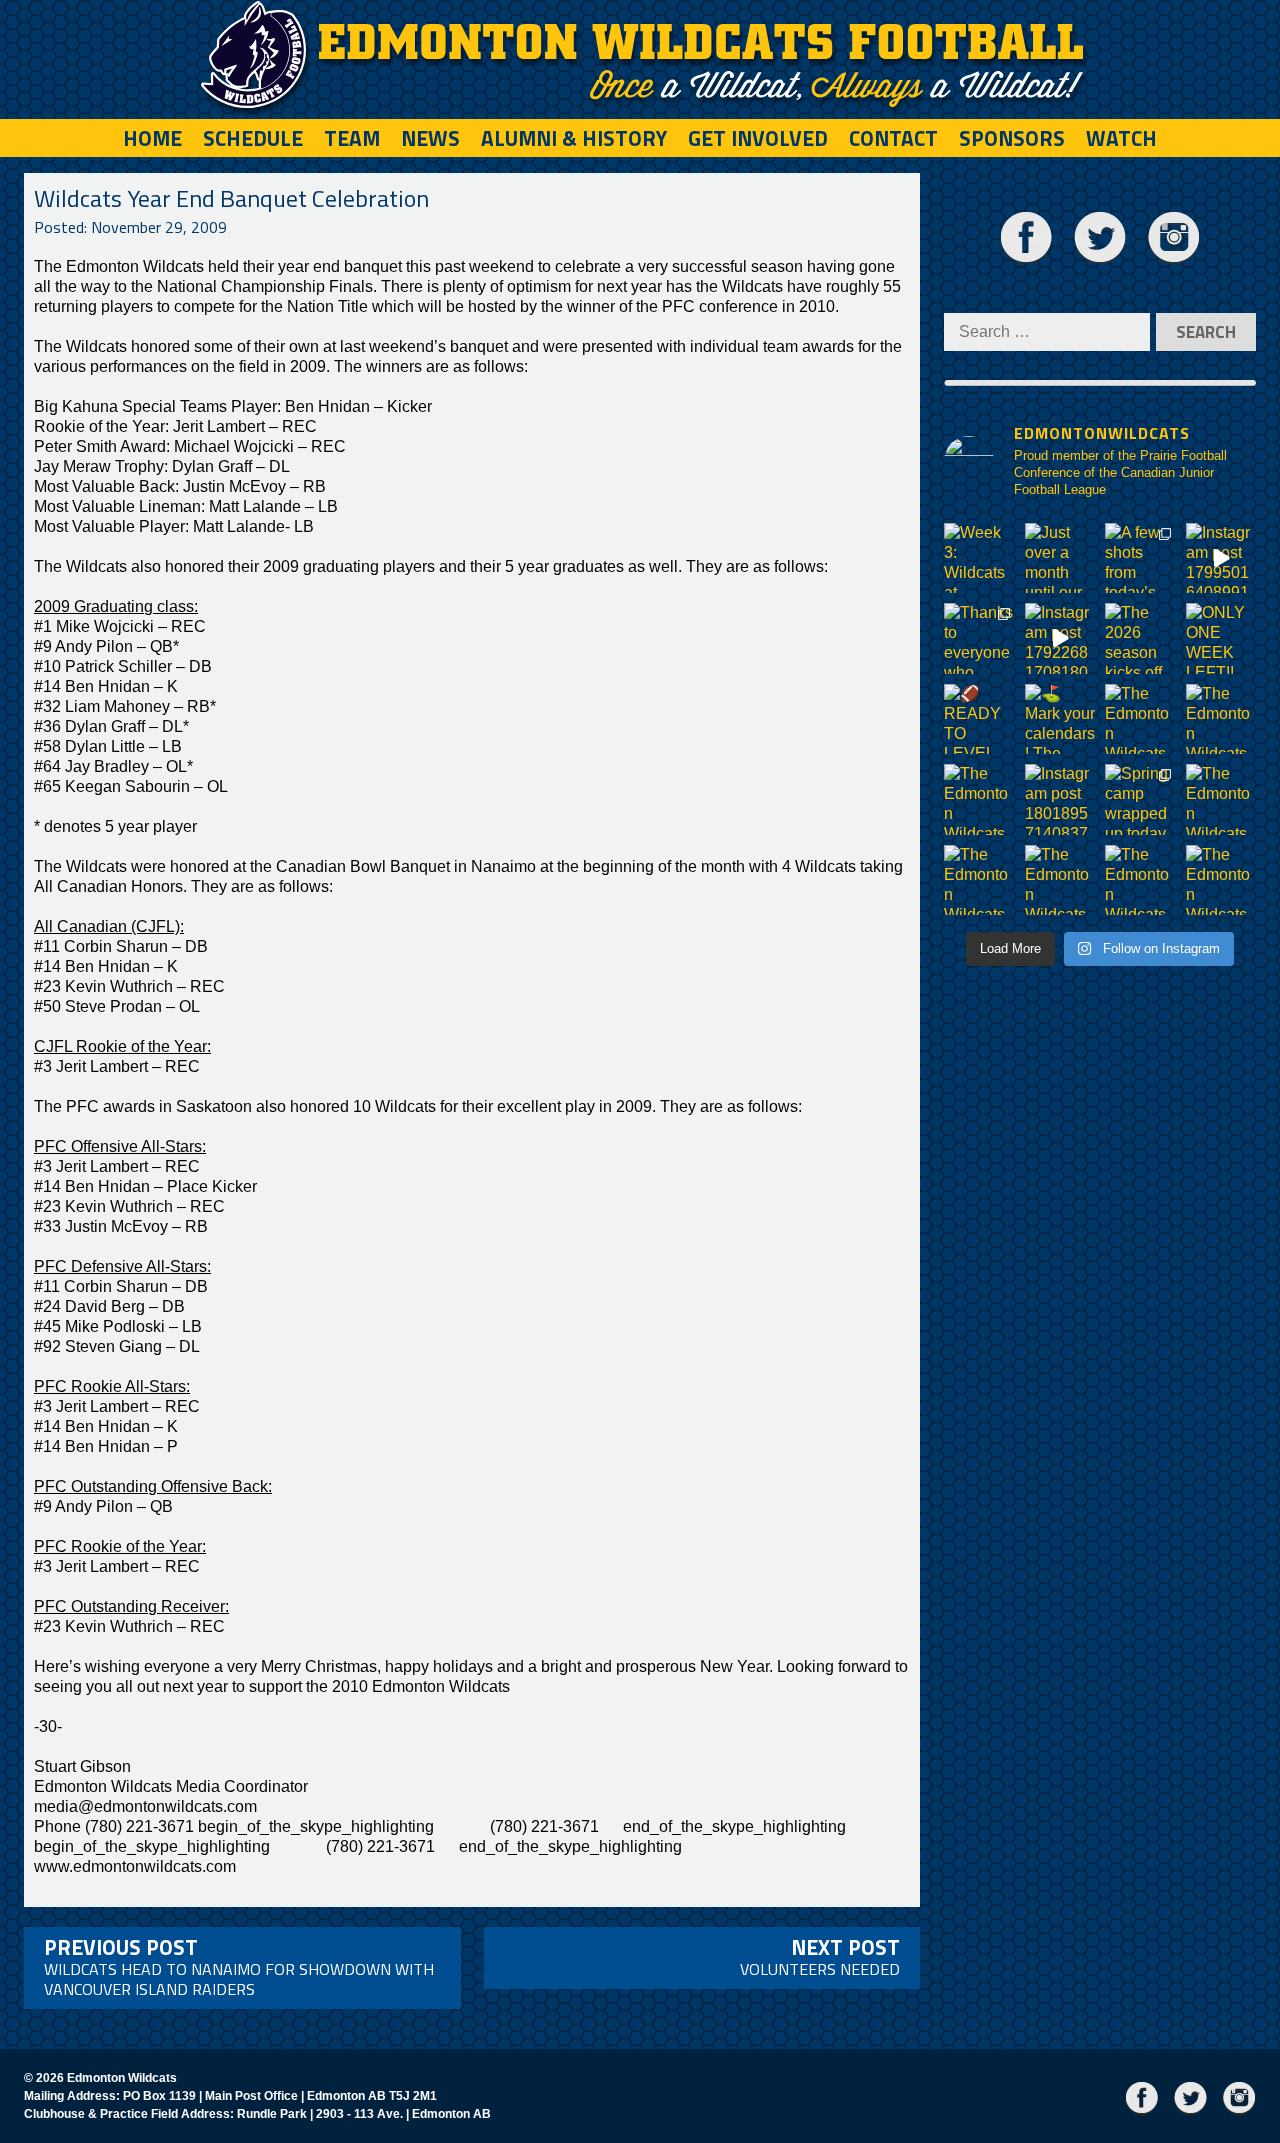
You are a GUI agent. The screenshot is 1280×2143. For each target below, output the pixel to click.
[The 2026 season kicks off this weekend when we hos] (1140, 638)
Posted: (130, 227)
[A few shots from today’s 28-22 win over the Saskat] (1140, 558)
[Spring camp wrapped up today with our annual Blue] (1140, 799)
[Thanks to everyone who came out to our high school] (979, 638)
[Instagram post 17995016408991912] (1221, 558)
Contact (893, 138)
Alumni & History (574, 138)
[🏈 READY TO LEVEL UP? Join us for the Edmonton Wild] (979, 719)
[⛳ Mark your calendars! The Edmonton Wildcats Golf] (1060, 719)
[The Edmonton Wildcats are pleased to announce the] (1140, 719)
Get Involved (758, 138)
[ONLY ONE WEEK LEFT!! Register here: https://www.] (1221, 638)
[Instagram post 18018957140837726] (1060, 799)
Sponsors (1012, 138)
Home (152, 138)
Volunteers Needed (820, 1956)
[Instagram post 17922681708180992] (1060, 638)
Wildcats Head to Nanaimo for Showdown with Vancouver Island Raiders (239, 1966)
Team (352, 138)
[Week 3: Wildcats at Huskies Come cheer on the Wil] (979, 558)
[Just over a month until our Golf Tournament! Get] (1060, 558)
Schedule (253, 138)
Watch (1121, 138)
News (430, 138)
